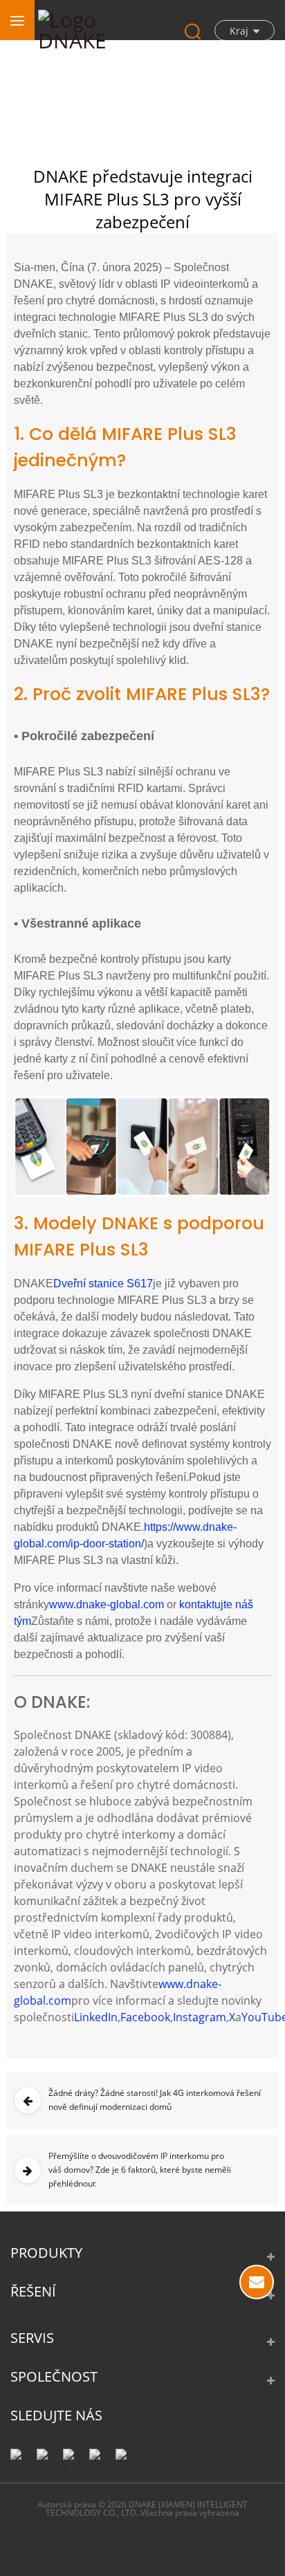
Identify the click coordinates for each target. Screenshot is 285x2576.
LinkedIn (96, 2017)
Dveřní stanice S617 (103, 1284)
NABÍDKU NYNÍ (257, 2282)
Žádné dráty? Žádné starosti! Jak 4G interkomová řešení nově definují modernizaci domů (155, 2100)
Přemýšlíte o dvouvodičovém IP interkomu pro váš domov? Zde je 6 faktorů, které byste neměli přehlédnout (140, 2170)
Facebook (145, 2017)
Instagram (200, 2017)
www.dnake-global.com (107, 1604)
